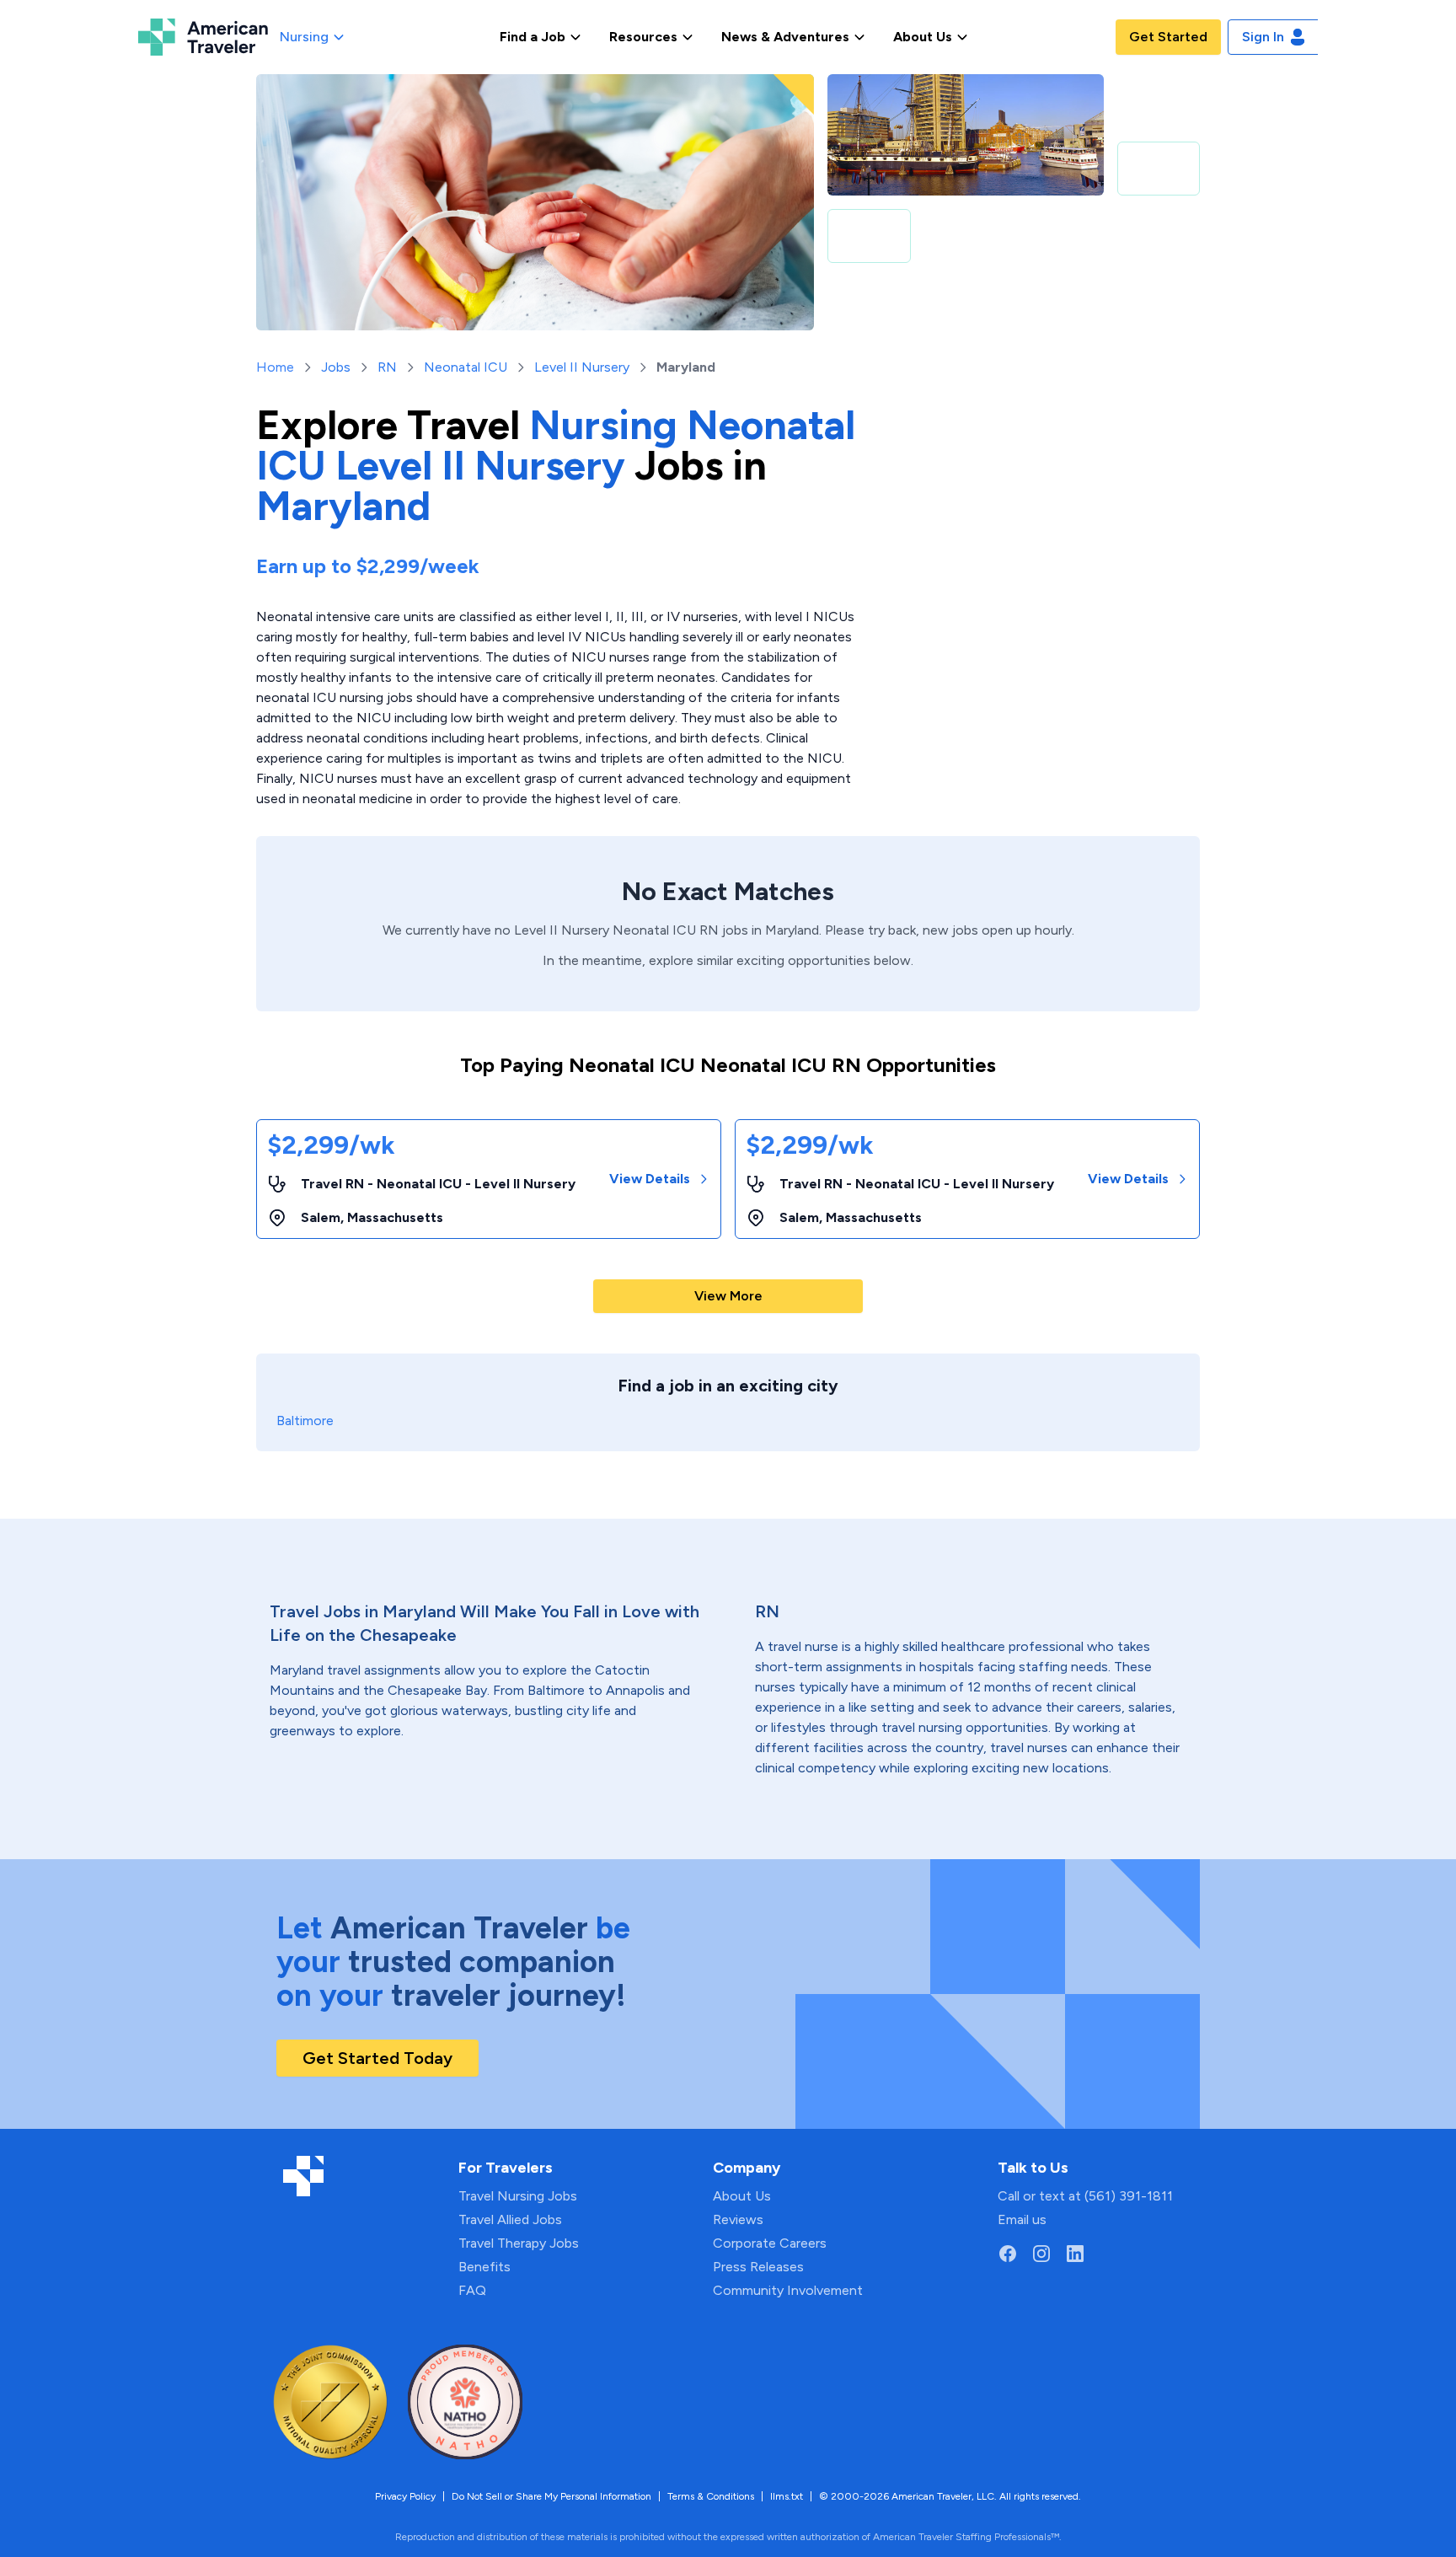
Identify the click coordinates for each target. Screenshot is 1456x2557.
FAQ (472, 2290)
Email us (1022, 2219)
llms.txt (787, 2496)
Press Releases (758, 2267)
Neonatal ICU (466, 367)
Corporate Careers (770, 2243)
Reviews (738, 2219)
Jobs (336, 367)
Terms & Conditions (711, 2496)
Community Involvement (788, 2290)
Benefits (484, 2267)
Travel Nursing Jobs (518, 2196)
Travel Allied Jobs (510, 2219)
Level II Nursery (582, 367)
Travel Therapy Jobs (519, 2243)
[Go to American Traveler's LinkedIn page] (1075, 2254)
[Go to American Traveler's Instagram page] (1041, 2254)
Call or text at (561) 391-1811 (1085, 2196)
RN (387, 367)
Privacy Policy (405, 2496)
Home (275, 367)
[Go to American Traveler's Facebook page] (1008, 2254)
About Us (742, 2196)
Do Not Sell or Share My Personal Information (551, 2496)
